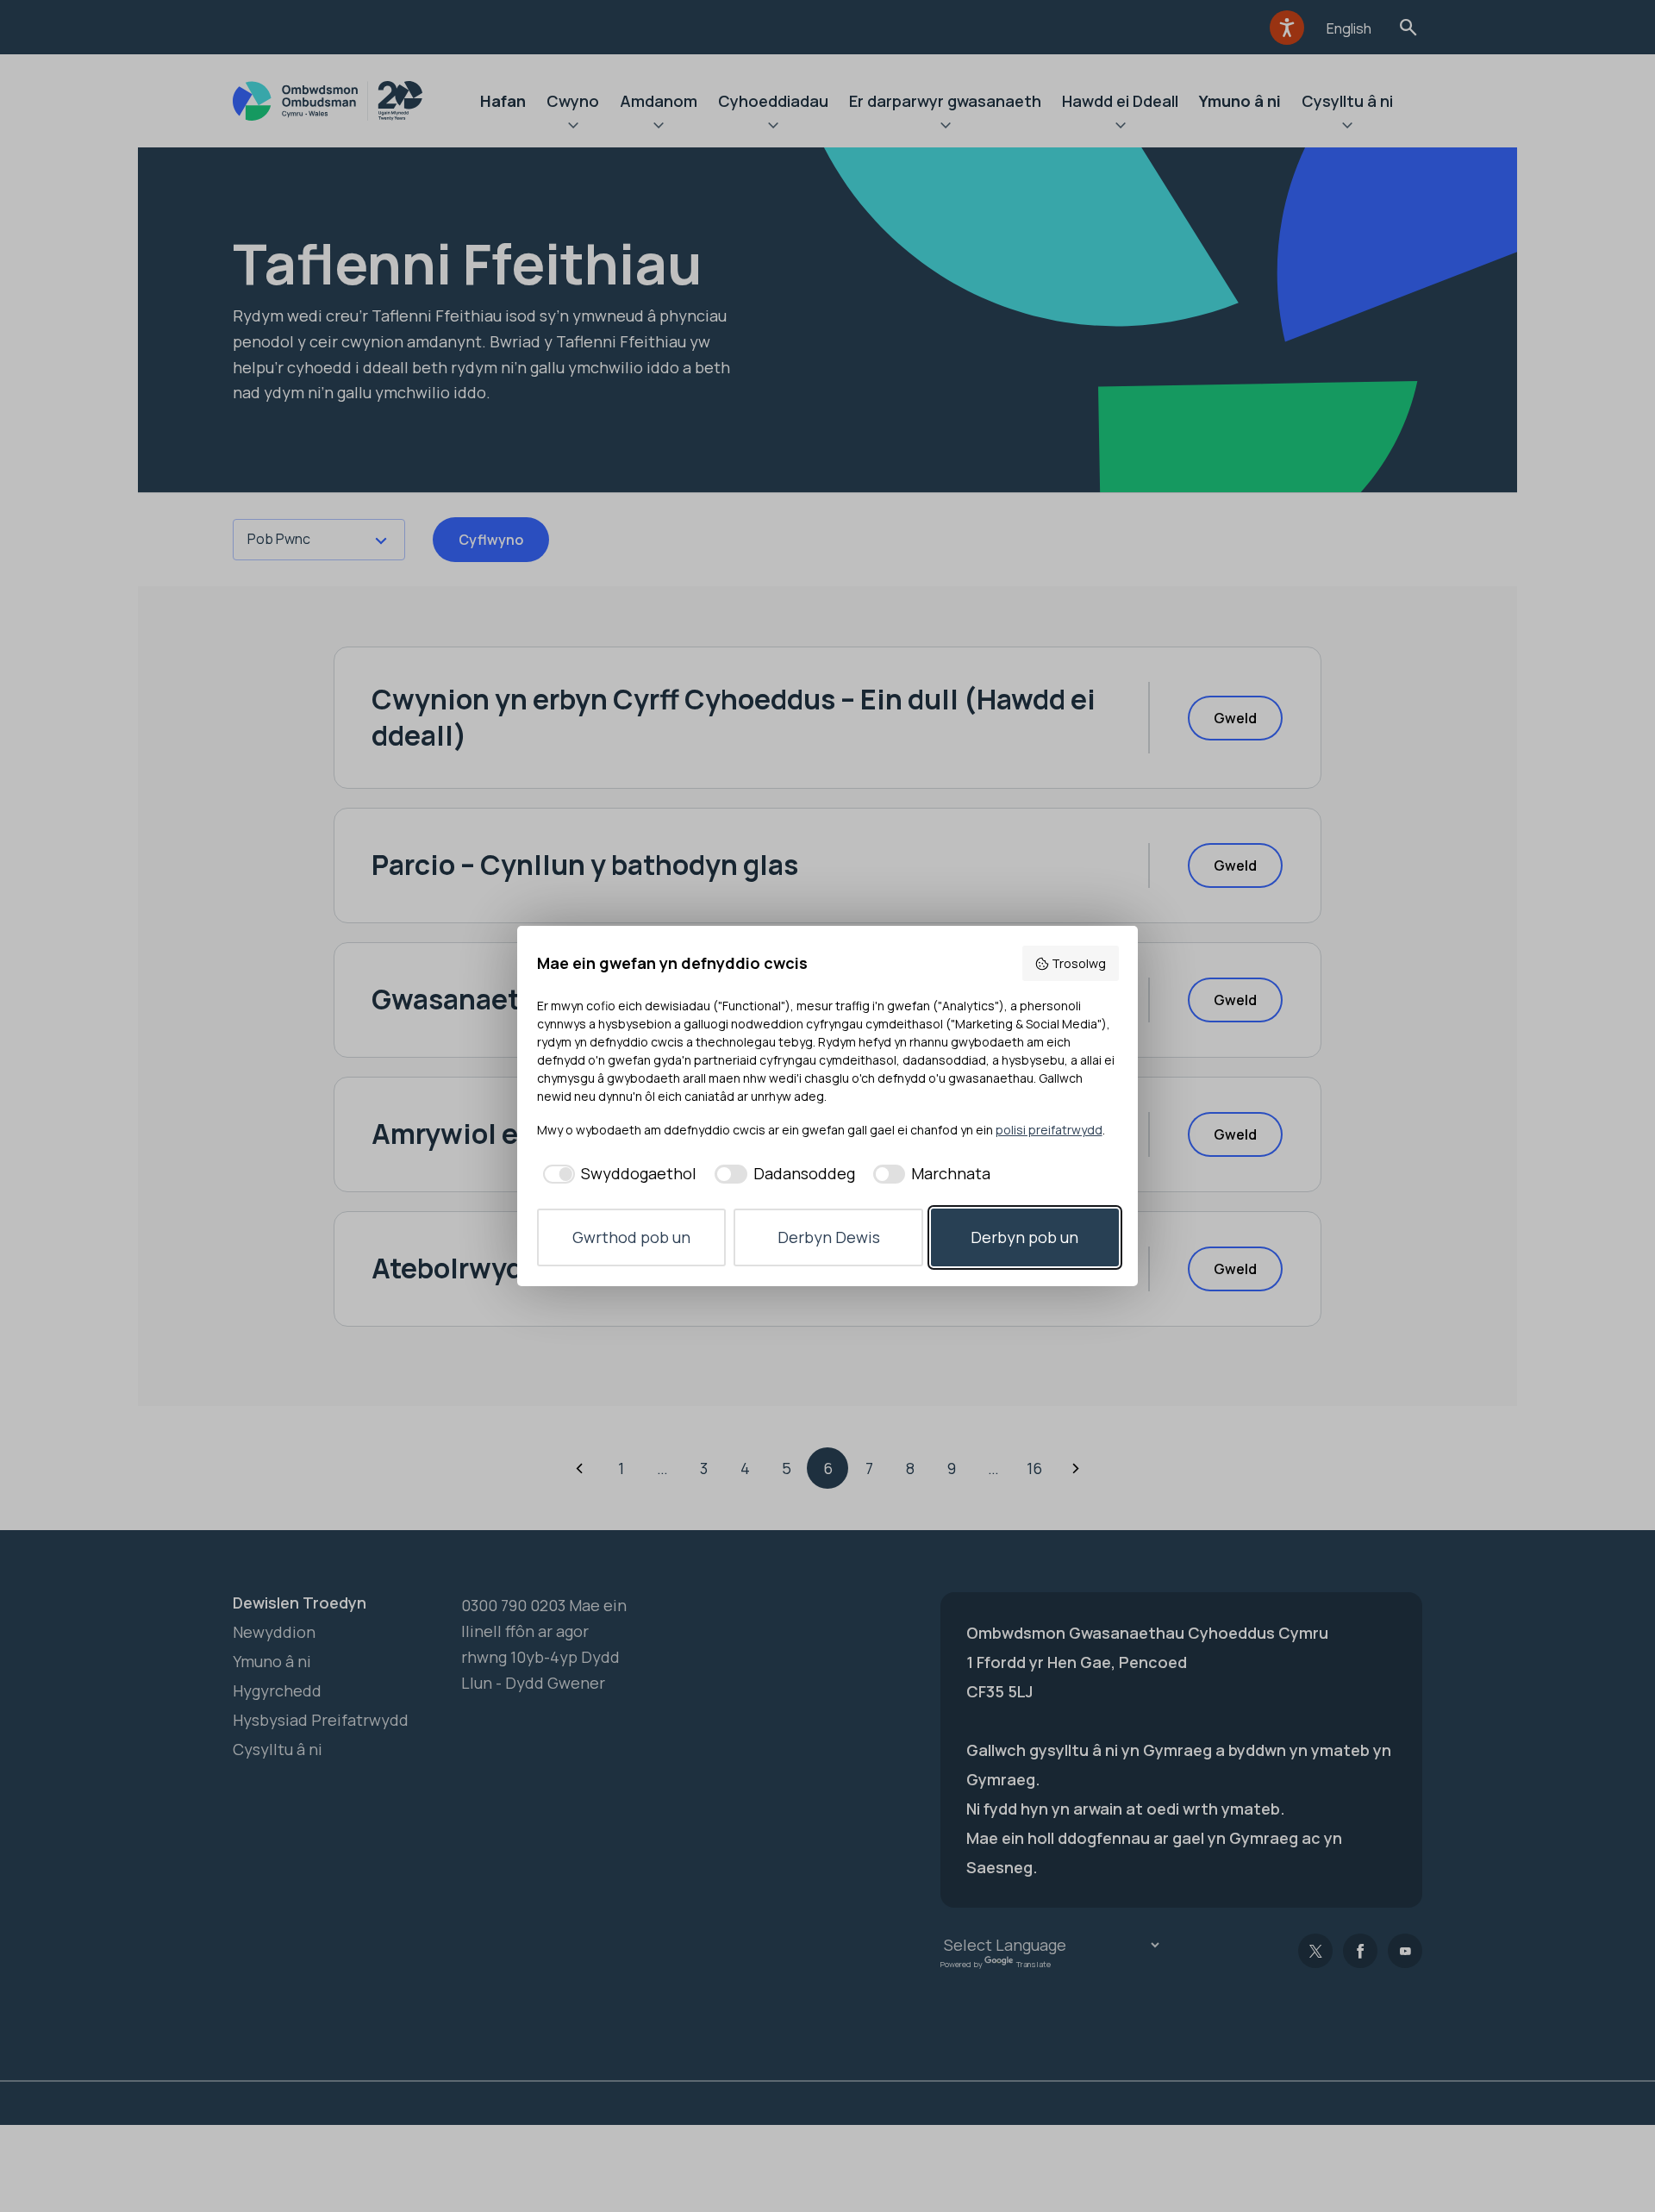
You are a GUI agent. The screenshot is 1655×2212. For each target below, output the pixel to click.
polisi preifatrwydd (1049, 1130)
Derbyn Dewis (829, 1237)
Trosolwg (1079, 963)
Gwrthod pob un (631, 1237)
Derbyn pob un (1024, 1237)
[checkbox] (617, 1174)
